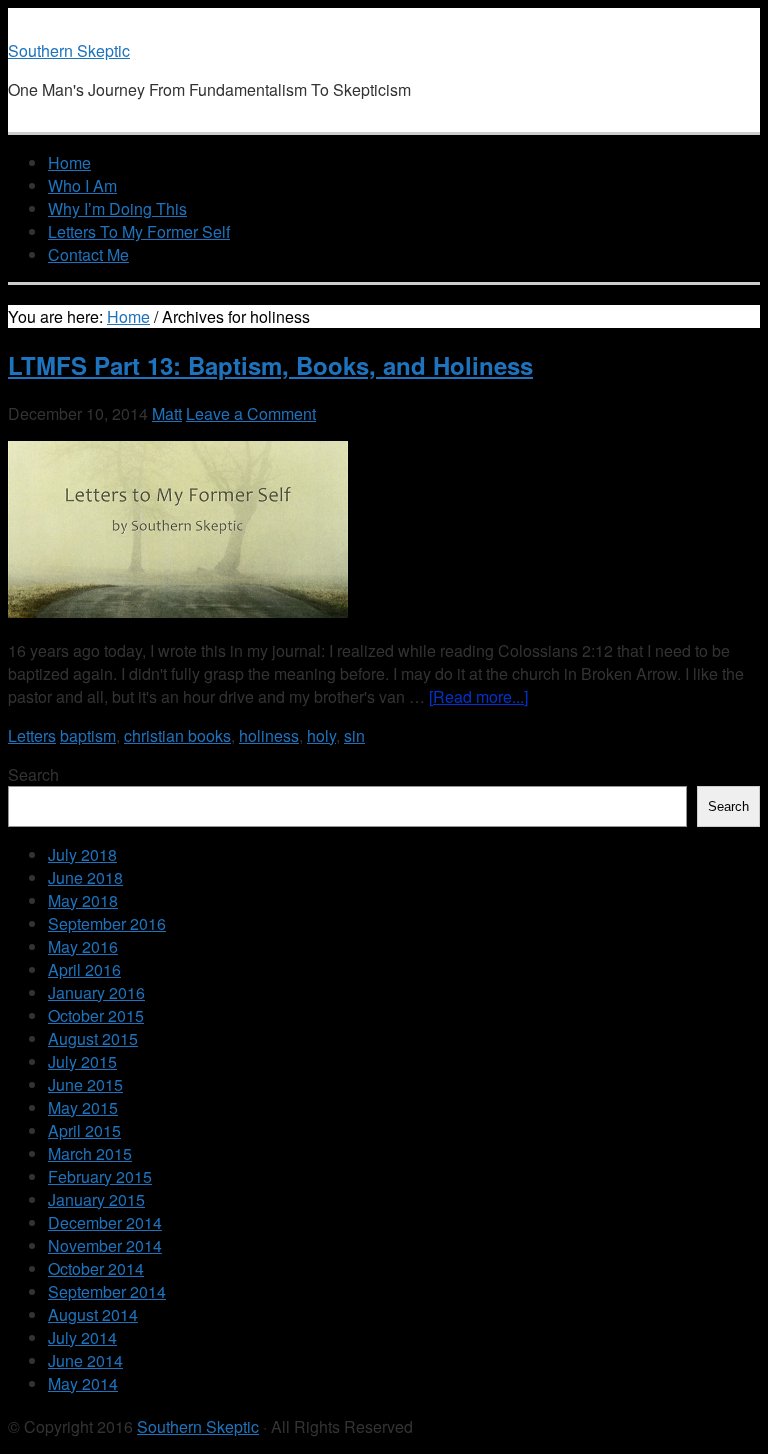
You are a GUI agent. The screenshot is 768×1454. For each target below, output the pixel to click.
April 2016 (84, 969)
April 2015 (84, 1130)
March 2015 (90, 1153)
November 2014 (105, 1245)
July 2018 (82, 854)
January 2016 (96, 992)
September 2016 (107, 923)
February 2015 (100, 1176)
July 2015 (82, 1061)
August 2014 (93, 1314)
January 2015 (96, 1199)
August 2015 (93, 1038)
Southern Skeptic (69, 50)
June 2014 (85, 1360)
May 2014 (83, 1383)
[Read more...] (478, 696)
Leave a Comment (251, 413)
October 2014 (96, 1268)
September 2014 (107, 1291)
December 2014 (105, 1222)
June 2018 (85, 877)
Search (33, 774)
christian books (177, 735)
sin (354, 735)
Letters (32, 735)
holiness (269, 735)
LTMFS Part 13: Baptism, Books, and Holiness (270, 365)
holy (321, 735)
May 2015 (83, 1107)
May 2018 (83, 900)
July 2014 (82, 1337)
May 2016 (83, 946)
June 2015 (85, 1084)
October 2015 (96, 1015)
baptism (88, 735)
